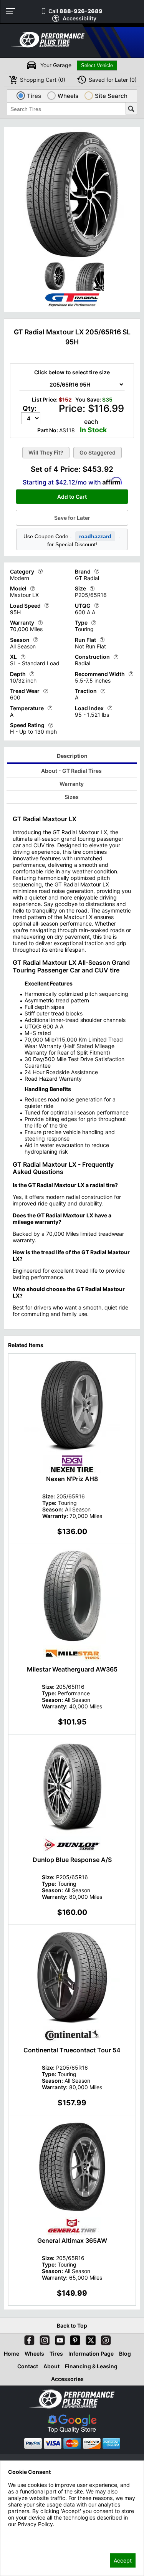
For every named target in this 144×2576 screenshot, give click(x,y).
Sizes (72, 797)
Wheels (34, 2354)
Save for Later (72, 518)
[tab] (72, 757)
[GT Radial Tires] (72, 307)
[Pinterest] (74, 2339)
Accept (123, 2560)
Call (75, 11)
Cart (43, 80)
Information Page (91, 2354)
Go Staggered (98, 452)
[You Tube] (58, 2339)
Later (113, 80)
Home (12, 2354)
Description (72, 756)
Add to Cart (72, 497)
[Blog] (104, 2339)
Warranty (72, 784)
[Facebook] (28, 2339)
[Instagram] (43, 2339)
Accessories (67, 2379)
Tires (56, 2354)
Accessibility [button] (79, 18)
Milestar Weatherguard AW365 (72, 1669)
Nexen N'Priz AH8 (72, 1479)
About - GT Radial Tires (71, 771)
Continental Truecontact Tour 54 (72, 2050)
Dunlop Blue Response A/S (72, 1860)
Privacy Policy (26, 2534)
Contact (28, 2366)
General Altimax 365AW (72, 2240)
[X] (89, 2339)
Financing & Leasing (91, 2366)
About (51, 2366)
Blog (125, 2354)
